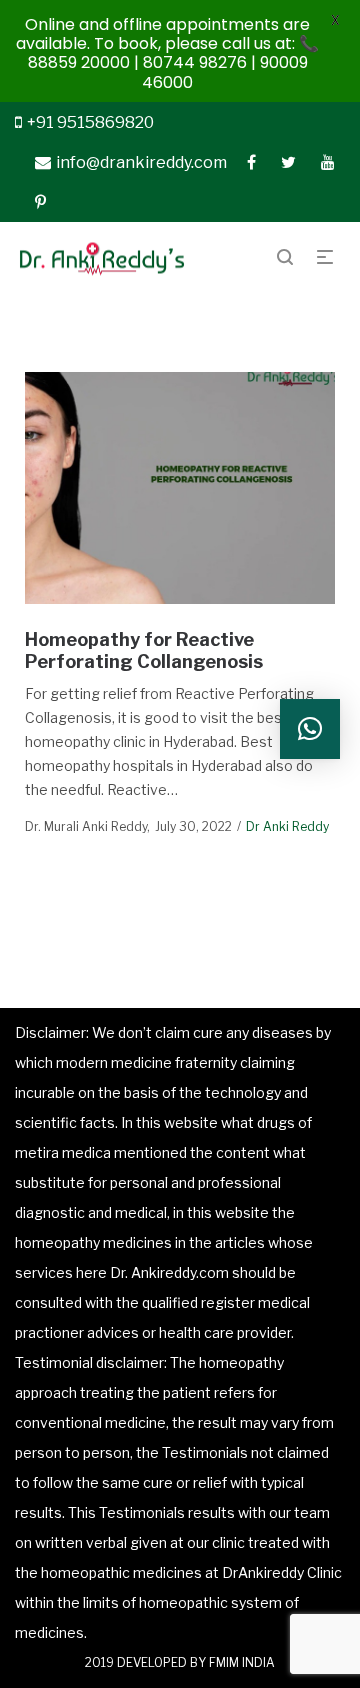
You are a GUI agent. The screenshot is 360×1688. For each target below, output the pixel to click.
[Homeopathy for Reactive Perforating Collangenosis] (180, 488)
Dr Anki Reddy (287, 826)
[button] (310, 729)
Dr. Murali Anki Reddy (86, 826)
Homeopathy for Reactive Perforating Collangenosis (144, 650)
